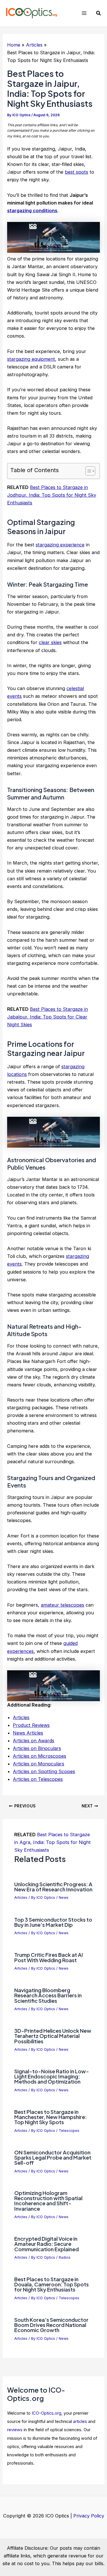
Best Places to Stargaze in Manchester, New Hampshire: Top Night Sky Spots (51, 2117)
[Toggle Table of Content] (87, 471)
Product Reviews (31, 1725)
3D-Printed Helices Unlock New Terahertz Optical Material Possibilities (53, 2036)
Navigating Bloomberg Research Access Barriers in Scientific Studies (48, 1995)
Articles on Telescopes (38, 1779)
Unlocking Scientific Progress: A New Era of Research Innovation (53, 1887)
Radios (65, 2257)
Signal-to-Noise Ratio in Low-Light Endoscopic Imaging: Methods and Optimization (52, 2076)
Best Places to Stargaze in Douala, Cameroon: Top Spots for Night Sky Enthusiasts (52, 2284)
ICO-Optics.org (47, 2413)
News (64, 1898)
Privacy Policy (89, 2516)
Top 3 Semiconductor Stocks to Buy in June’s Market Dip (53, 1922)
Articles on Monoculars (39, 1764)
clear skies (50, 642)
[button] (99, 13)
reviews (15, 2430)
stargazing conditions (32, 211)
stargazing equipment (31, 359)
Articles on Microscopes (40, 1756)
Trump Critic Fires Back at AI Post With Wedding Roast (49, 1957)
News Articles (28, 1733)
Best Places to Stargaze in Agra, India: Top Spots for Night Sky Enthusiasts (53, 1842)
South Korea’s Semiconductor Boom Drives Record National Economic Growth (51, 2325)
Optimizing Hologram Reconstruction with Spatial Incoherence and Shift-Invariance (48, 2201)
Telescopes (69, 2131)
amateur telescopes (62, 1605)
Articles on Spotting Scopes (44, 1771)
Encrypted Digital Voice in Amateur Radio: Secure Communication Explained (47, 2244)
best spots (76, 172)
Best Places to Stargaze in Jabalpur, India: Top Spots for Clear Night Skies (48, 1017)
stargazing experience (60, 545)
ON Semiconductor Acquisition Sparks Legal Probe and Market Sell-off (53, 2157)
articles (80, 2421)
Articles (21, 1717)
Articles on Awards (34, 1741)
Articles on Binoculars (37, 1748)
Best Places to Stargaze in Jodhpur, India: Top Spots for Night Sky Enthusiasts (52, 495)
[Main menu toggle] (84, 13)
